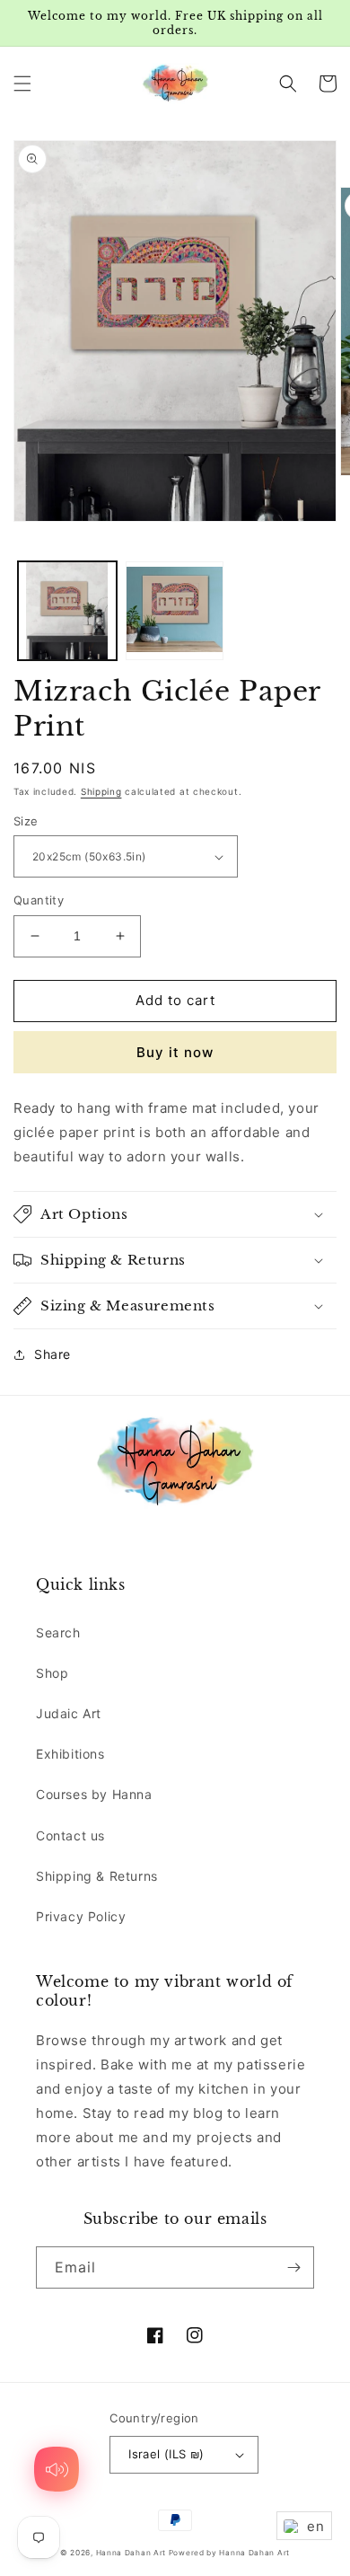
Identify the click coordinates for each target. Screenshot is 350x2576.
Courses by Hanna (94, 1794)
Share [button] (52, 1354)
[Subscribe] (293, 2267)
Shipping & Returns (97, 1876)
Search (58, 1632)
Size (26, 821)
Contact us (70, 1835)
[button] (22, 84)
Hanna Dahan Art (132, 2553)
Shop (52, 1673)
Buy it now (175, 1052)
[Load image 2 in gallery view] (175, 611)
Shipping (101, 791)
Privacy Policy (81, 1916)
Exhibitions (70, 1754)
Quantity (39, 900)
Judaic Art (69, 1713)
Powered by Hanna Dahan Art (229, 2553)
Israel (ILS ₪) (166, 2454)
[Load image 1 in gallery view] (67, 611)
